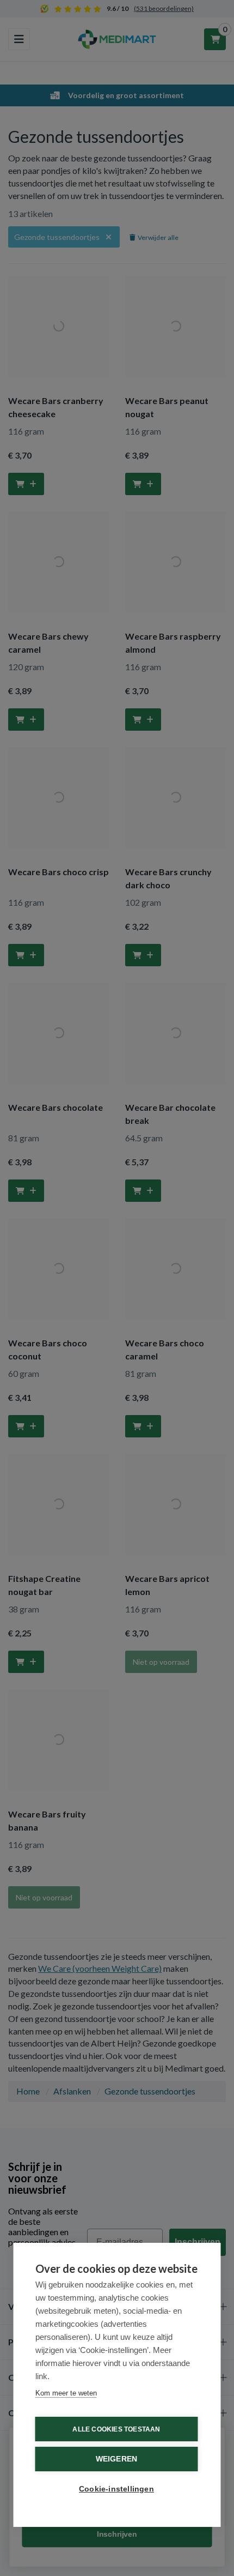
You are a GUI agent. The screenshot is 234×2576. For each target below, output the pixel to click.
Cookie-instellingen (116, 2489)
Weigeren (117, 2459)
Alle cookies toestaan (116, 2429)
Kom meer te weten (66, 2393)
